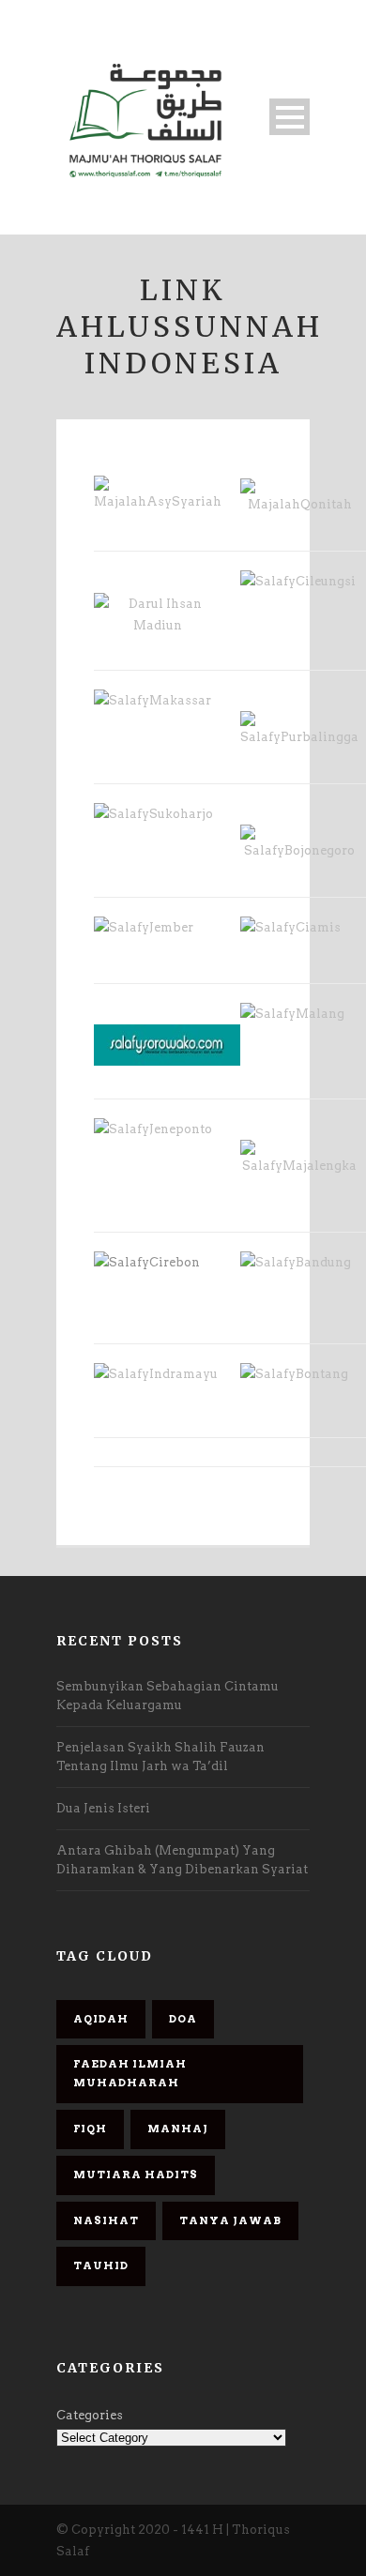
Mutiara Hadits (136, 2174)
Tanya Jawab (230, 2220)
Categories (90, 2415)
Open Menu (290, 117)
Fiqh (90, 2129)
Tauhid (101, 2265)
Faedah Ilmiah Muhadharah (130, 2073)
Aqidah (101, 2019)
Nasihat (106, 2220)
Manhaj (178, 2129)
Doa (183, 2019)
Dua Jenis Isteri (103, 1808)
